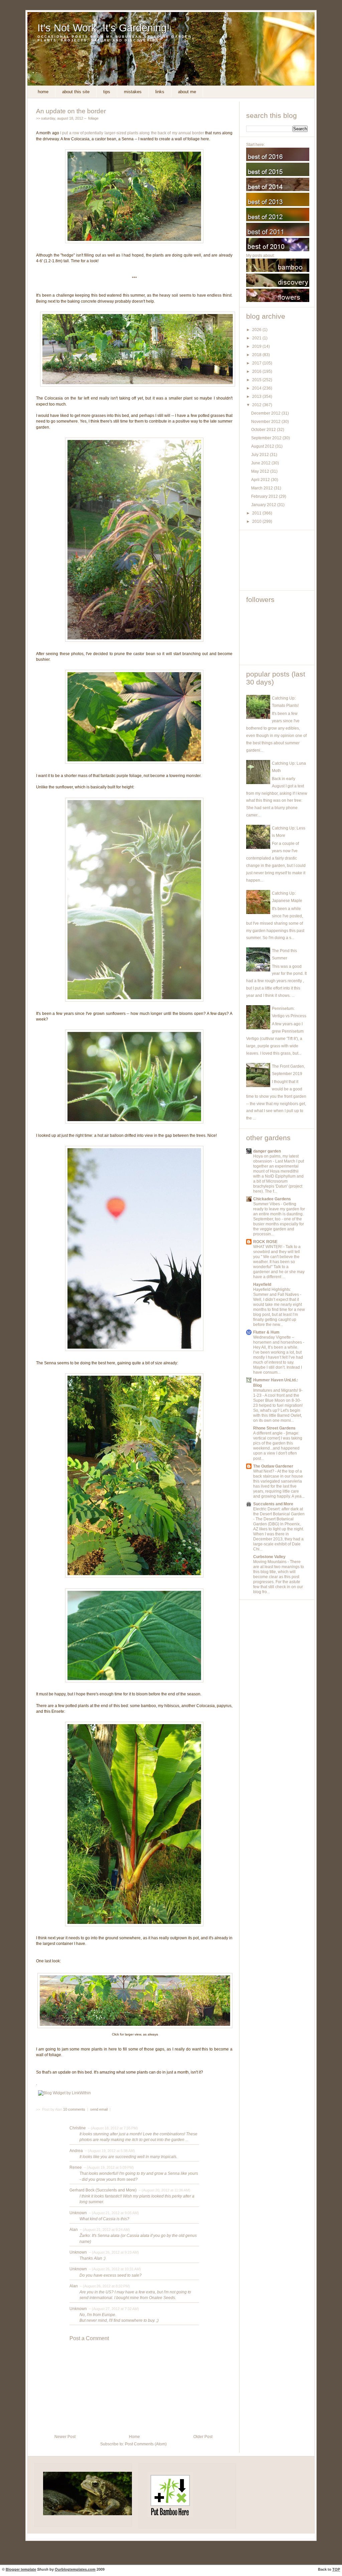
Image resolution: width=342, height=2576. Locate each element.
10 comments (75, 2109)
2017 (257, 363)
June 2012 (261, 463)
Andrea (76, 2151)
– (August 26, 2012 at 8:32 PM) (104, 2286)
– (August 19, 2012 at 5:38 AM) (109, 2151)
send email (99, 2109)
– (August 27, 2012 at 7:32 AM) (113, 2309)
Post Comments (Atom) (146, 2444)
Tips (107, 92)
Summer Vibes (267, 1204)
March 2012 (263, 488)
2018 (257, 355)
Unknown (78, 2213)
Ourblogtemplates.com (75, 2569)
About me (187, 92)
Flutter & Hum (266, 1332)
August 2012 (263, 446)
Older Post (203, 2437)
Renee (76, 2167)
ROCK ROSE (265, 1242)
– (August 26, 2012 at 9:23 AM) (113, 2252)
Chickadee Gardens (272, 1199)
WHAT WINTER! (268, 1247)
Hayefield (262, 1284)
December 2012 (266, 413)
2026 (257, 330)
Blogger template (21, 2569)
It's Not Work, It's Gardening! (104, 28)
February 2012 (265, 496)
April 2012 (261, 480)
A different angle (268, 1433)
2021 (257, 338)
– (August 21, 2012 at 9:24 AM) (104, 2230)
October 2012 (264, 430)
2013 (257, 397)
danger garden (267, 1151)
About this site (76, 92)
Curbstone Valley (269, 1557)
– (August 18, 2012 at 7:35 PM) (112, 2128)
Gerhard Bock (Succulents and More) (103, 2190)
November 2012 (266, 422)
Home (43, 92)
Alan (74, 2230)
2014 (257, 388)
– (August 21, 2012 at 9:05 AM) (113, 2213)
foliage (93, 118)
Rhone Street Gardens (274, 1428)
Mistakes (133, 92)
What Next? (264, 1471)
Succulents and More (273, 1504)
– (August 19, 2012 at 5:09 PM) (108, 2167)
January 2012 (264, 505)
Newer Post (65, 2437)
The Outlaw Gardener (273, 1466)
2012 (257, 405)
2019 (257, 346)
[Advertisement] (276, 560)
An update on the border (71, 111)
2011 (257, 513)
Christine (78, 2128)
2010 (257, 521)
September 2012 (267, 438)
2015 (257, 380)
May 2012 (261, 471)
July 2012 (261, 455)
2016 (257, 371)
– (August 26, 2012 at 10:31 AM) (114, 2269)
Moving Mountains (270, 1562)
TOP (336, 2569)
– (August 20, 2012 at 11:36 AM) (164, 2190)
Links (160, 92)
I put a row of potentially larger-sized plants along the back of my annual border (132, 133)
